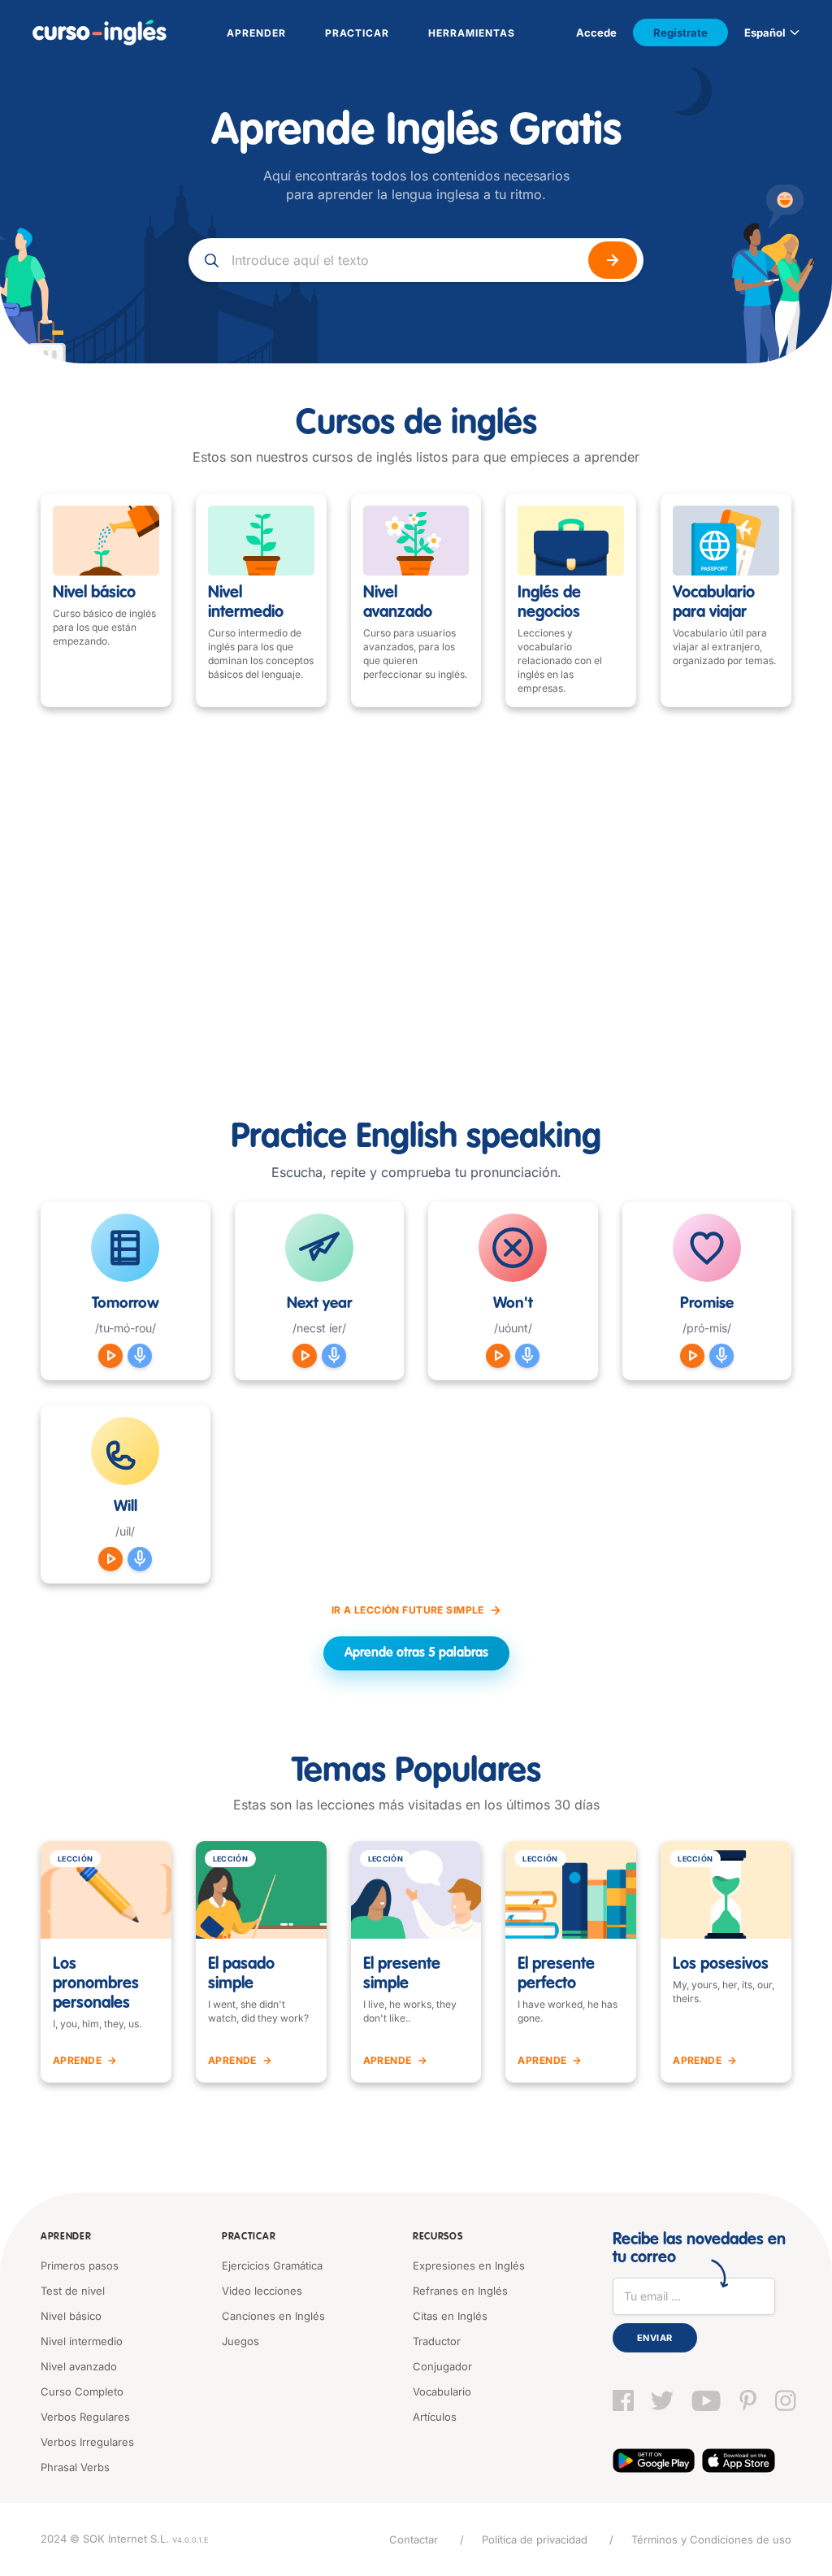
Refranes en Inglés (460, 2291)
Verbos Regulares (85, 2417)
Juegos (240, 2341)
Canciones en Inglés (273, 2316)
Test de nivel (73, 2291)
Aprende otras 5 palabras (416, 1653)
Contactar (414, 2539)
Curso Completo (82, 2391)
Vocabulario (442, 2391)
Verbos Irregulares (87, 2442)
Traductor (437, 2341)
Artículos (435, 2417)
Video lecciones (262, 2291)
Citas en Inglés (450, 2316)
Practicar (249, 2237)
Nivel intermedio (82, 2341)
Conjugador (442, 2366)
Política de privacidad (535, 2539)
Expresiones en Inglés (469, 2265)
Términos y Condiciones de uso (711, 2539)
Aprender (66, 2237)
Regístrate (680, 33)
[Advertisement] (416, 914)
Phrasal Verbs (75, 2467)
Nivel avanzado (79, 2366)
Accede (596, 33)
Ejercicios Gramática (272, 2265)
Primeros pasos (80, 2265)
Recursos (438, 2237)
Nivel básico (71, 2316)
